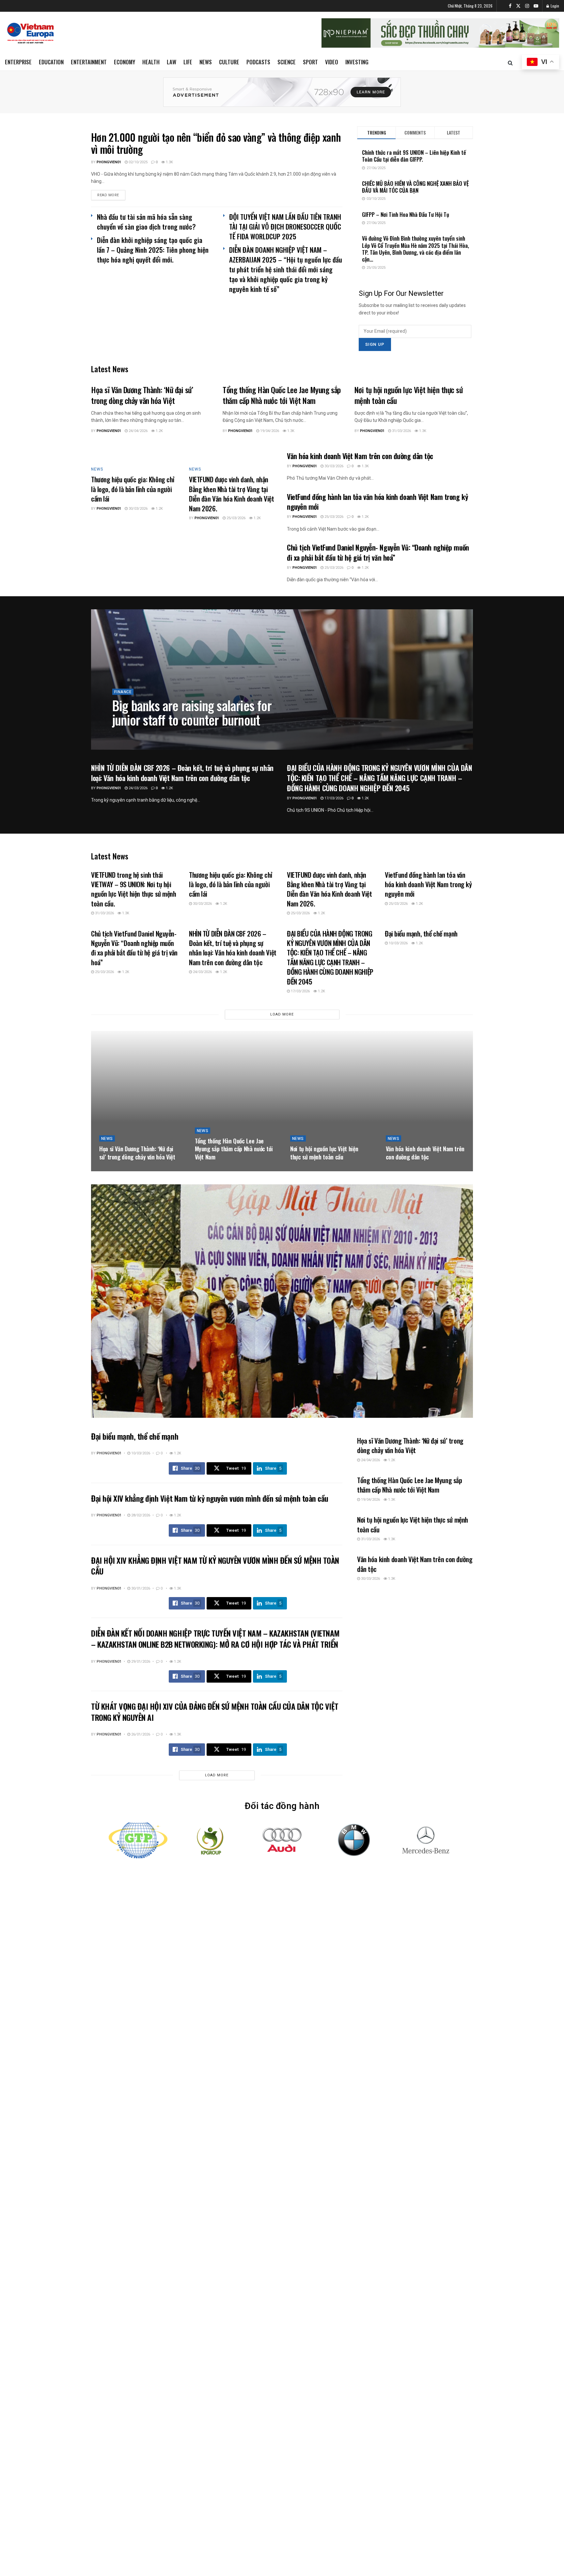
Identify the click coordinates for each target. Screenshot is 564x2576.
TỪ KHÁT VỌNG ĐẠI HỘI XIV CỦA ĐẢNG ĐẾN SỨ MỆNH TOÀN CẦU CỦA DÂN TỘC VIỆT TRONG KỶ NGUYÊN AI (215, 1712)
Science (287, 62)
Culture (229, 62)
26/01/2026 (140, 1734)
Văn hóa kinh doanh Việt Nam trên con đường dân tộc (360, 456)
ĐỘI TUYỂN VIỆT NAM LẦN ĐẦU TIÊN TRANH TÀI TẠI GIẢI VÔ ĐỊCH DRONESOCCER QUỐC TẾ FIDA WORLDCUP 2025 (285, 226)
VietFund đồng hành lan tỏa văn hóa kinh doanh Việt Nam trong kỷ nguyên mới (377, 502)
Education (51, 62)
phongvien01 (109, 162)
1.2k (159, 431)
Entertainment (89, 62)
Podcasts (258, 62)
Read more (111, 195)
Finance (123, 692)
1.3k (169, 162)
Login (554, 6)
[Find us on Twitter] (518, 6)
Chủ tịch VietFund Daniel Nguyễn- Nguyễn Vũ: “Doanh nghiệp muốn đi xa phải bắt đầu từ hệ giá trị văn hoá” (378, 552)
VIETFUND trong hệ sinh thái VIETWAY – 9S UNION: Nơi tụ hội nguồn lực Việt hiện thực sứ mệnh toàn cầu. (134, 889)
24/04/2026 (138, 431)
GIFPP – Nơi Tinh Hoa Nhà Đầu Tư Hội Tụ (406, 214)
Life (188, 62)
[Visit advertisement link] (282, 92)
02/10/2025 (138, 162)
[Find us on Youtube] (536, 6)
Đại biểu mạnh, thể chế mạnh (421, 933)
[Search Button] (510, 62)
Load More (282, 1014)
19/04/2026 (269, 431)
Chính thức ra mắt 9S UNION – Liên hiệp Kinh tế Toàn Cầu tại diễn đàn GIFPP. (414, 156)
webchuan (128, 735)
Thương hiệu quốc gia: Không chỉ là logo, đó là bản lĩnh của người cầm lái (133, 489)
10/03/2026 (398, 943)
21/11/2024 (154, 735)
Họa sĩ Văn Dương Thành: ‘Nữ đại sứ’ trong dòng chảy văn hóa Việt (142, 395)
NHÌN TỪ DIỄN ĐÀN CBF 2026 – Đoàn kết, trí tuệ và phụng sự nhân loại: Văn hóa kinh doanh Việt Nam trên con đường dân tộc (182, 773)
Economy (125, 62)
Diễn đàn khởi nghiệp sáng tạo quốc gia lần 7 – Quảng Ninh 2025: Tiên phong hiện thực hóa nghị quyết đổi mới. (153, 250)
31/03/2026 (401, 431)
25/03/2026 (235, 518)
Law (172, 62)
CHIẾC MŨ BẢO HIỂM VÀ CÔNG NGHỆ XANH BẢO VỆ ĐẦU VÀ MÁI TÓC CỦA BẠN (415, 187)
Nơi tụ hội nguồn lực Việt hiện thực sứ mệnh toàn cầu (409, 395)
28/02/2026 (140, 1515)
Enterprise (18, 62)
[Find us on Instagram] (527, 6)
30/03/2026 (138, 509)
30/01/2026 (140, 1588)
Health (151, 62)
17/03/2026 (333, 798)
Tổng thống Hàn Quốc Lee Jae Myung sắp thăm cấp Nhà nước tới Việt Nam (282, 395)
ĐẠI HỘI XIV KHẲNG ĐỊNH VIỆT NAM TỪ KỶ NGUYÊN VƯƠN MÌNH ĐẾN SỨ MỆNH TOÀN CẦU (215, 1566)
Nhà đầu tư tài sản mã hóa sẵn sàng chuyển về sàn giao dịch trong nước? (146, 222)
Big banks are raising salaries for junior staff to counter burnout (192, 712)
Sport (310, 62)
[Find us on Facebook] (510, 6)
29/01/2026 (140, 1662)
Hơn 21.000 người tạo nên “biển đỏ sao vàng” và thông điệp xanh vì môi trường (216, 143)
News (206, 62)
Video (332, 62)
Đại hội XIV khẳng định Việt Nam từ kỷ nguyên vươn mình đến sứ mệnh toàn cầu (210, 1498)
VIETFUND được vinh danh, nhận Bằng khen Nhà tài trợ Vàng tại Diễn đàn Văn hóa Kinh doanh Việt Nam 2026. (232, 494)
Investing (357, 62)
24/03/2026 (138, 788)
